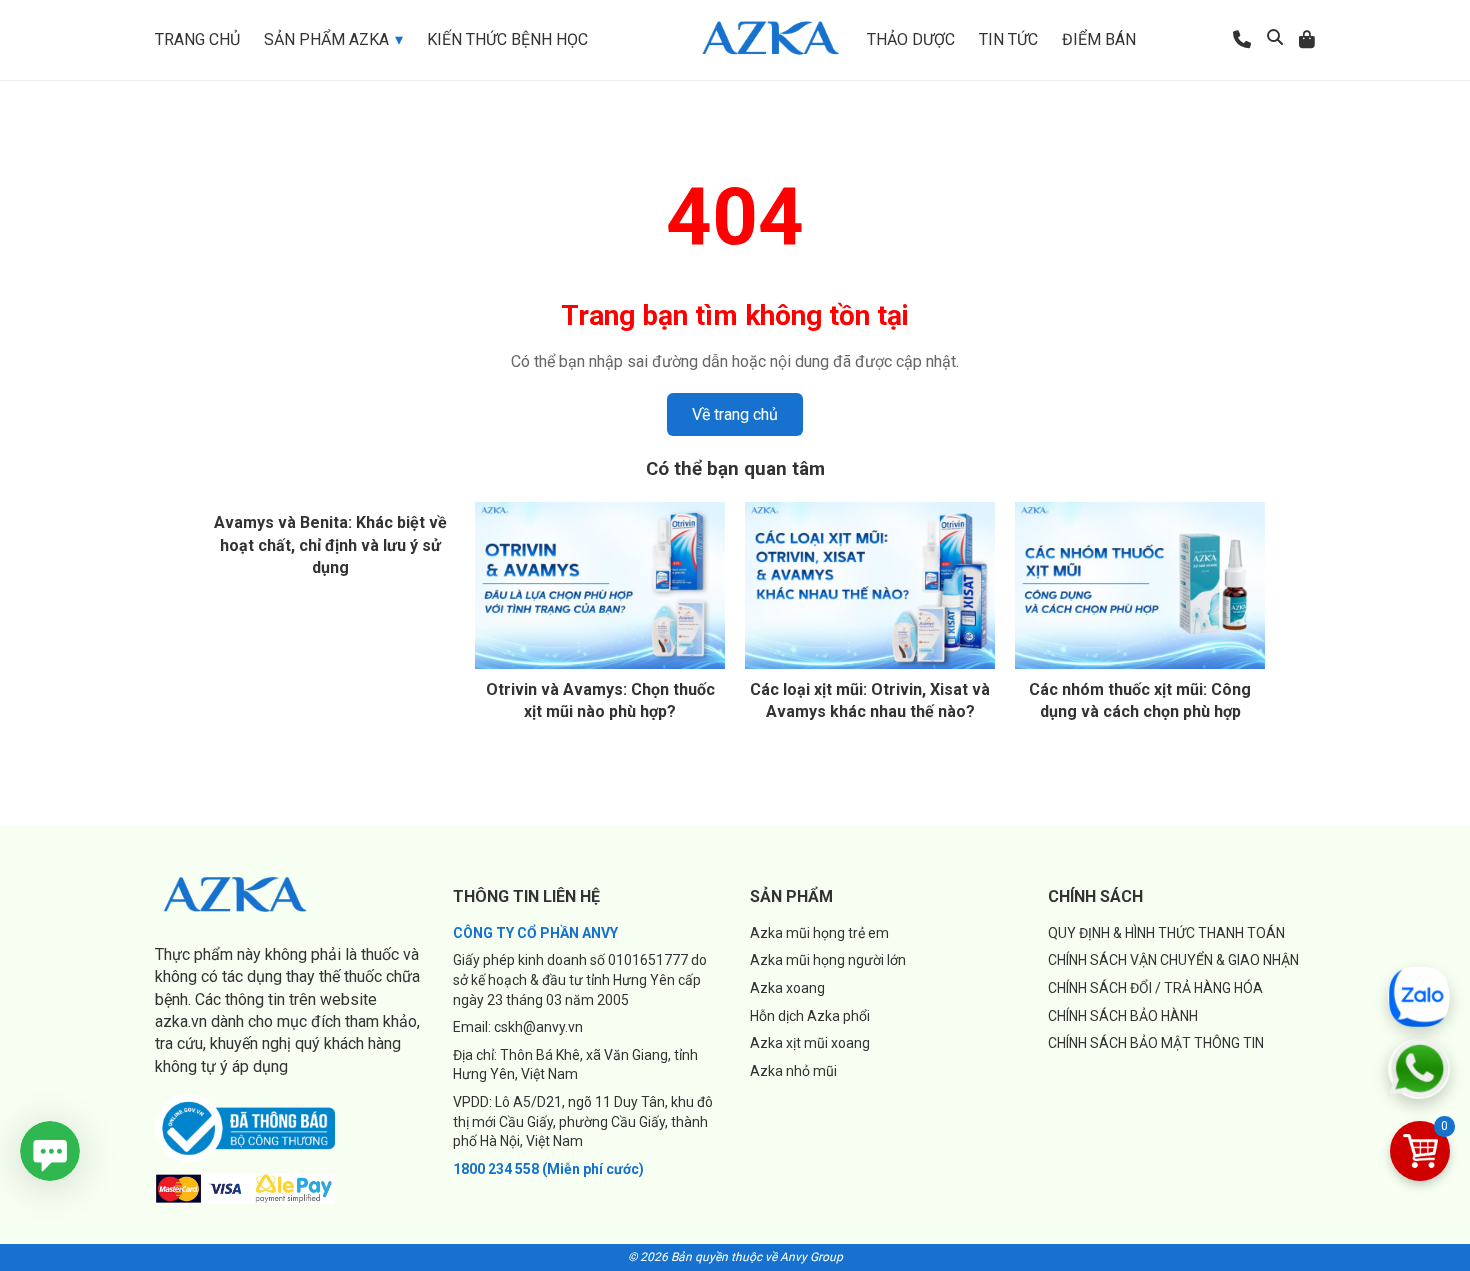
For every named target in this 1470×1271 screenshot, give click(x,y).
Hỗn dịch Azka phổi (810, 1016)
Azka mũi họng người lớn (828, 960)
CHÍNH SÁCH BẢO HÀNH (1123, 1016)
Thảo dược (911, 39)
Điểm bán (1099, 39)
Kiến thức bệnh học (507, 39)
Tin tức (1008, 39)
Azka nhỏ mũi (793, 1071)
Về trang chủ (735, 414)
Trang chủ (197, 39)
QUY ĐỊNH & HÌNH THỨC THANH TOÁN (1166, 933)
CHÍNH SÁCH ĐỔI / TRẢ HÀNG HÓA (1155, 988)
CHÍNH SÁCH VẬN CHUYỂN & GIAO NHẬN (1173, 960)
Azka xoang (787, 988)
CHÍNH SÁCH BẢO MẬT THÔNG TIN (1156, 1043)
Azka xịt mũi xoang (810, 1043)
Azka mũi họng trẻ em (819, 933)
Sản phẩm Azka (326, 39)
